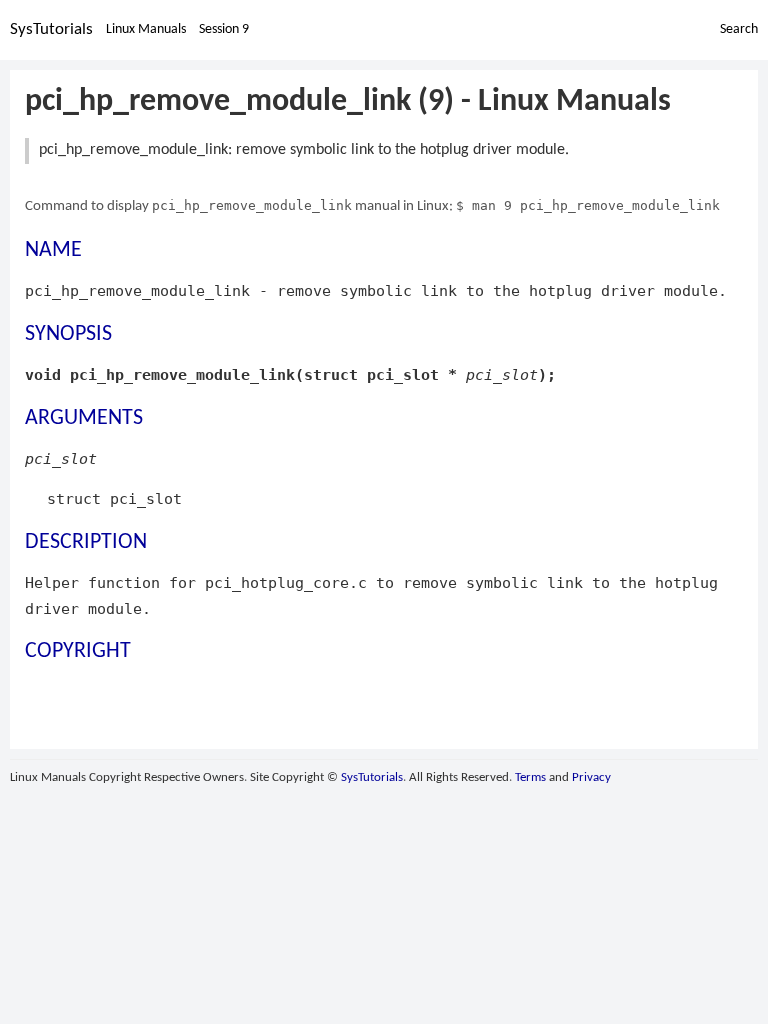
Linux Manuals (146, 29)
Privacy (591, 777)
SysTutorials (51, 29)
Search (739, 29)
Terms (530, 777)
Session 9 (224, 29)
